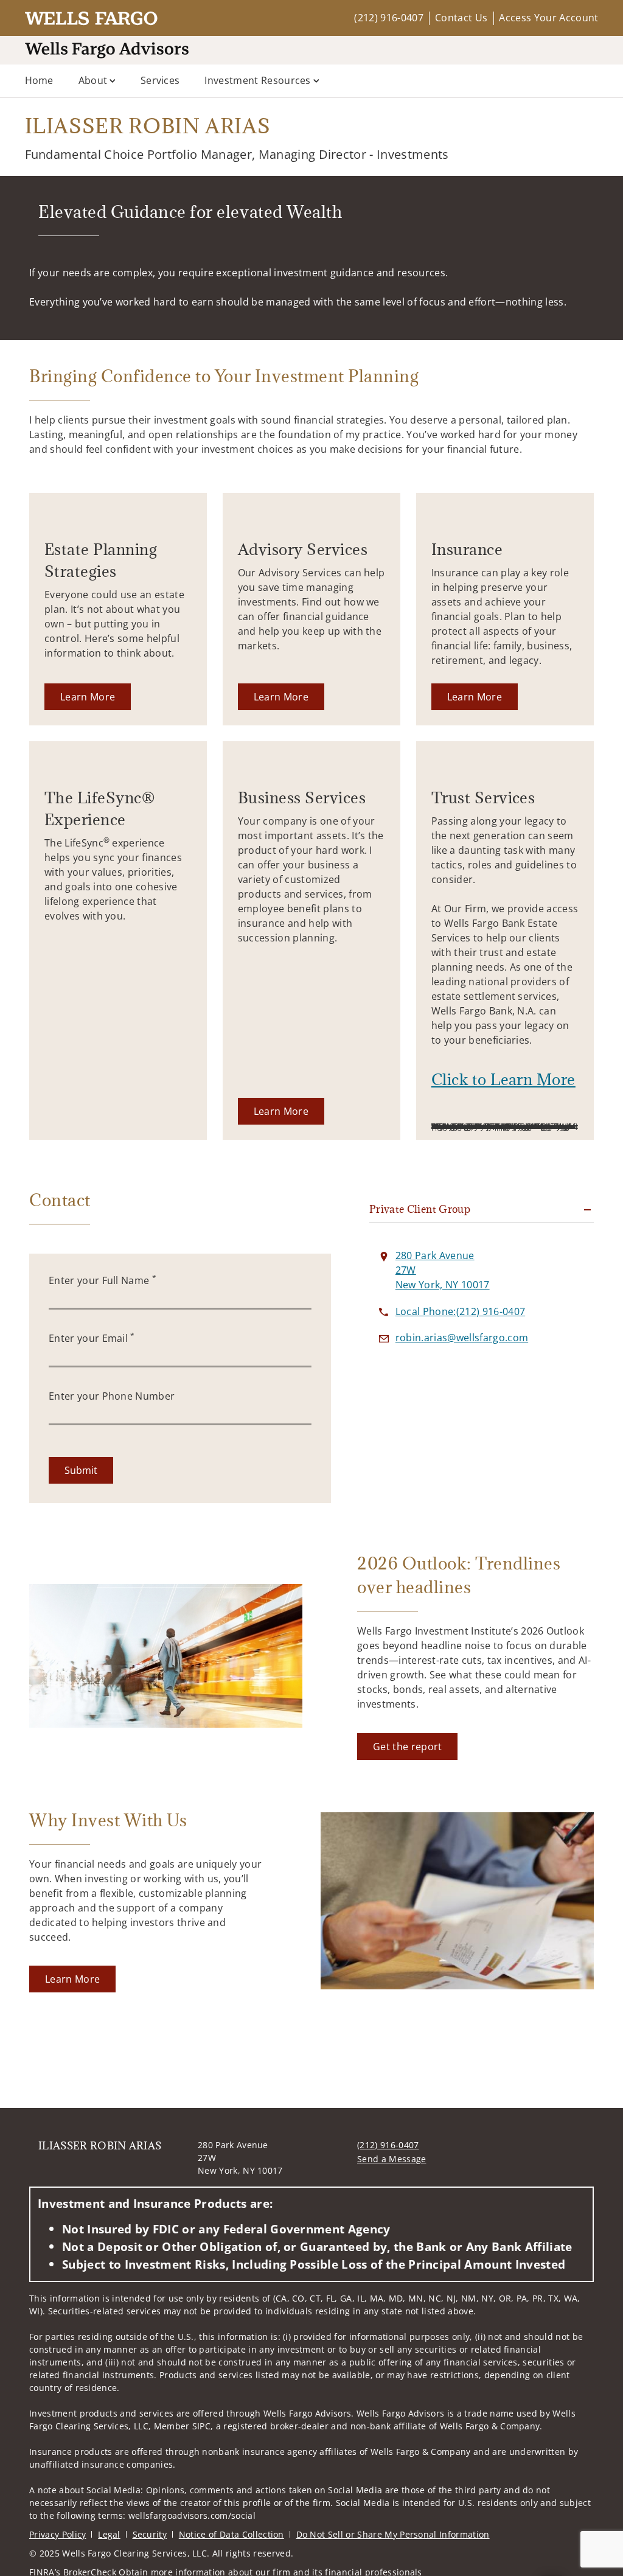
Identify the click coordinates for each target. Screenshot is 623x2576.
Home (39, 80)
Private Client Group (420, 1209)
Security (150, 2534)
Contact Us (461, 18)
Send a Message (392, 2159)
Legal (109, 2534)
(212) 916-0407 (388, 18)
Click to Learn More (503, 1079)
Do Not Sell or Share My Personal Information (393, 2534)
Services (160, 80)
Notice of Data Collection (231, 2534)
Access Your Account (548, 18)
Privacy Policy (57, 2534)
